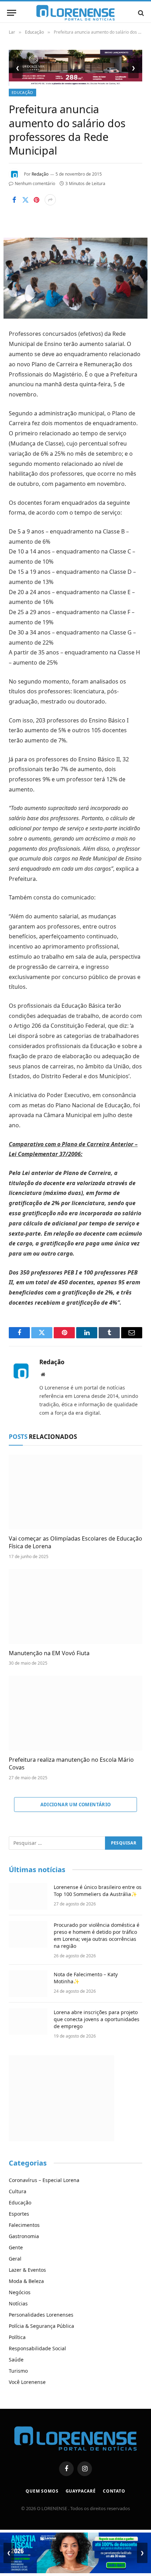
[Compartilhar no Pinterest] (37, 200)
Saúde (16, 2360)
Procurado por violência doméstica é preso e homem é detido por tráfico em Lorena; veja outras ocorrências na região (97, 1935)
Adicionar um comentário (76, 1804)
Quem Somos (42, 2491)
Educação (22, 92)
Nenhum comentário (35, 183)
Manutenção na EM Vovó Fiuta (49, 1653)
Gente (16, 2247)
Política (17, 2337)
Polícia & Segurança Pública (41, 2326)
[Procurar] (140, 13)
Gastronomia (24, 2236)
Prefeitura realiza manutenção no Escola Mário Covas (71, 1763)
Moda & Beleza (26, 2281)
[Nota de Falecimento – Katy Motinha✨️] (28, 1984)
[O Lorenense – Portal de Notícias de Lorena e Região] (75, 13)
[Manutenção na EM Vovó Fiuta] (75, 1606)
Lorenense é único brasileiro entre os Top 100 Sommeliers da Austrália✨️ (98, 1891)
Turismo (18, 2371)
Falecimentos (24, 2225)
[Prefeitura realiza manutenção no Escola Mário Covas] (75, 1713)
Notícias (18, 2303)
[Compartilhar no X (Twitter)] (25, 200)
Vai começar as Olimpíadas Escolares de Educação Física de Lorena (75, 1542)
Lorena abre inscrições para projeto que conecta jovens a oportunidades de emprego (97, 2019)
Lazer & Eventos (27, 2270)
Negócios (20, 2292)
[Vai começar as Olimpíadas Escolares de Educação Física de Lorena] (75, 1492)
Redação (40, 174)
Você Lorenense (27, 2382)
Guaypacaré (81, 2491)
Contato (114, 2491)
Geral (15, 2259)
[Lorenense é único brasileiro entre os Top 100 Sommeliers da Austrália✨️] (28, 1896)
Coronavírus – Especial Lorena (44, 2180)
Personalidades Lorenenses (41, 2315)
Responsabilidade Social (37, 2348)
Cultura (18, 2191)
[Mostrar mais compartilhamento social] (50, 200)
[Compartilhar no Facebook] (14, 200)
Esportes (19, 2214)
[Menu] (12, 13)
